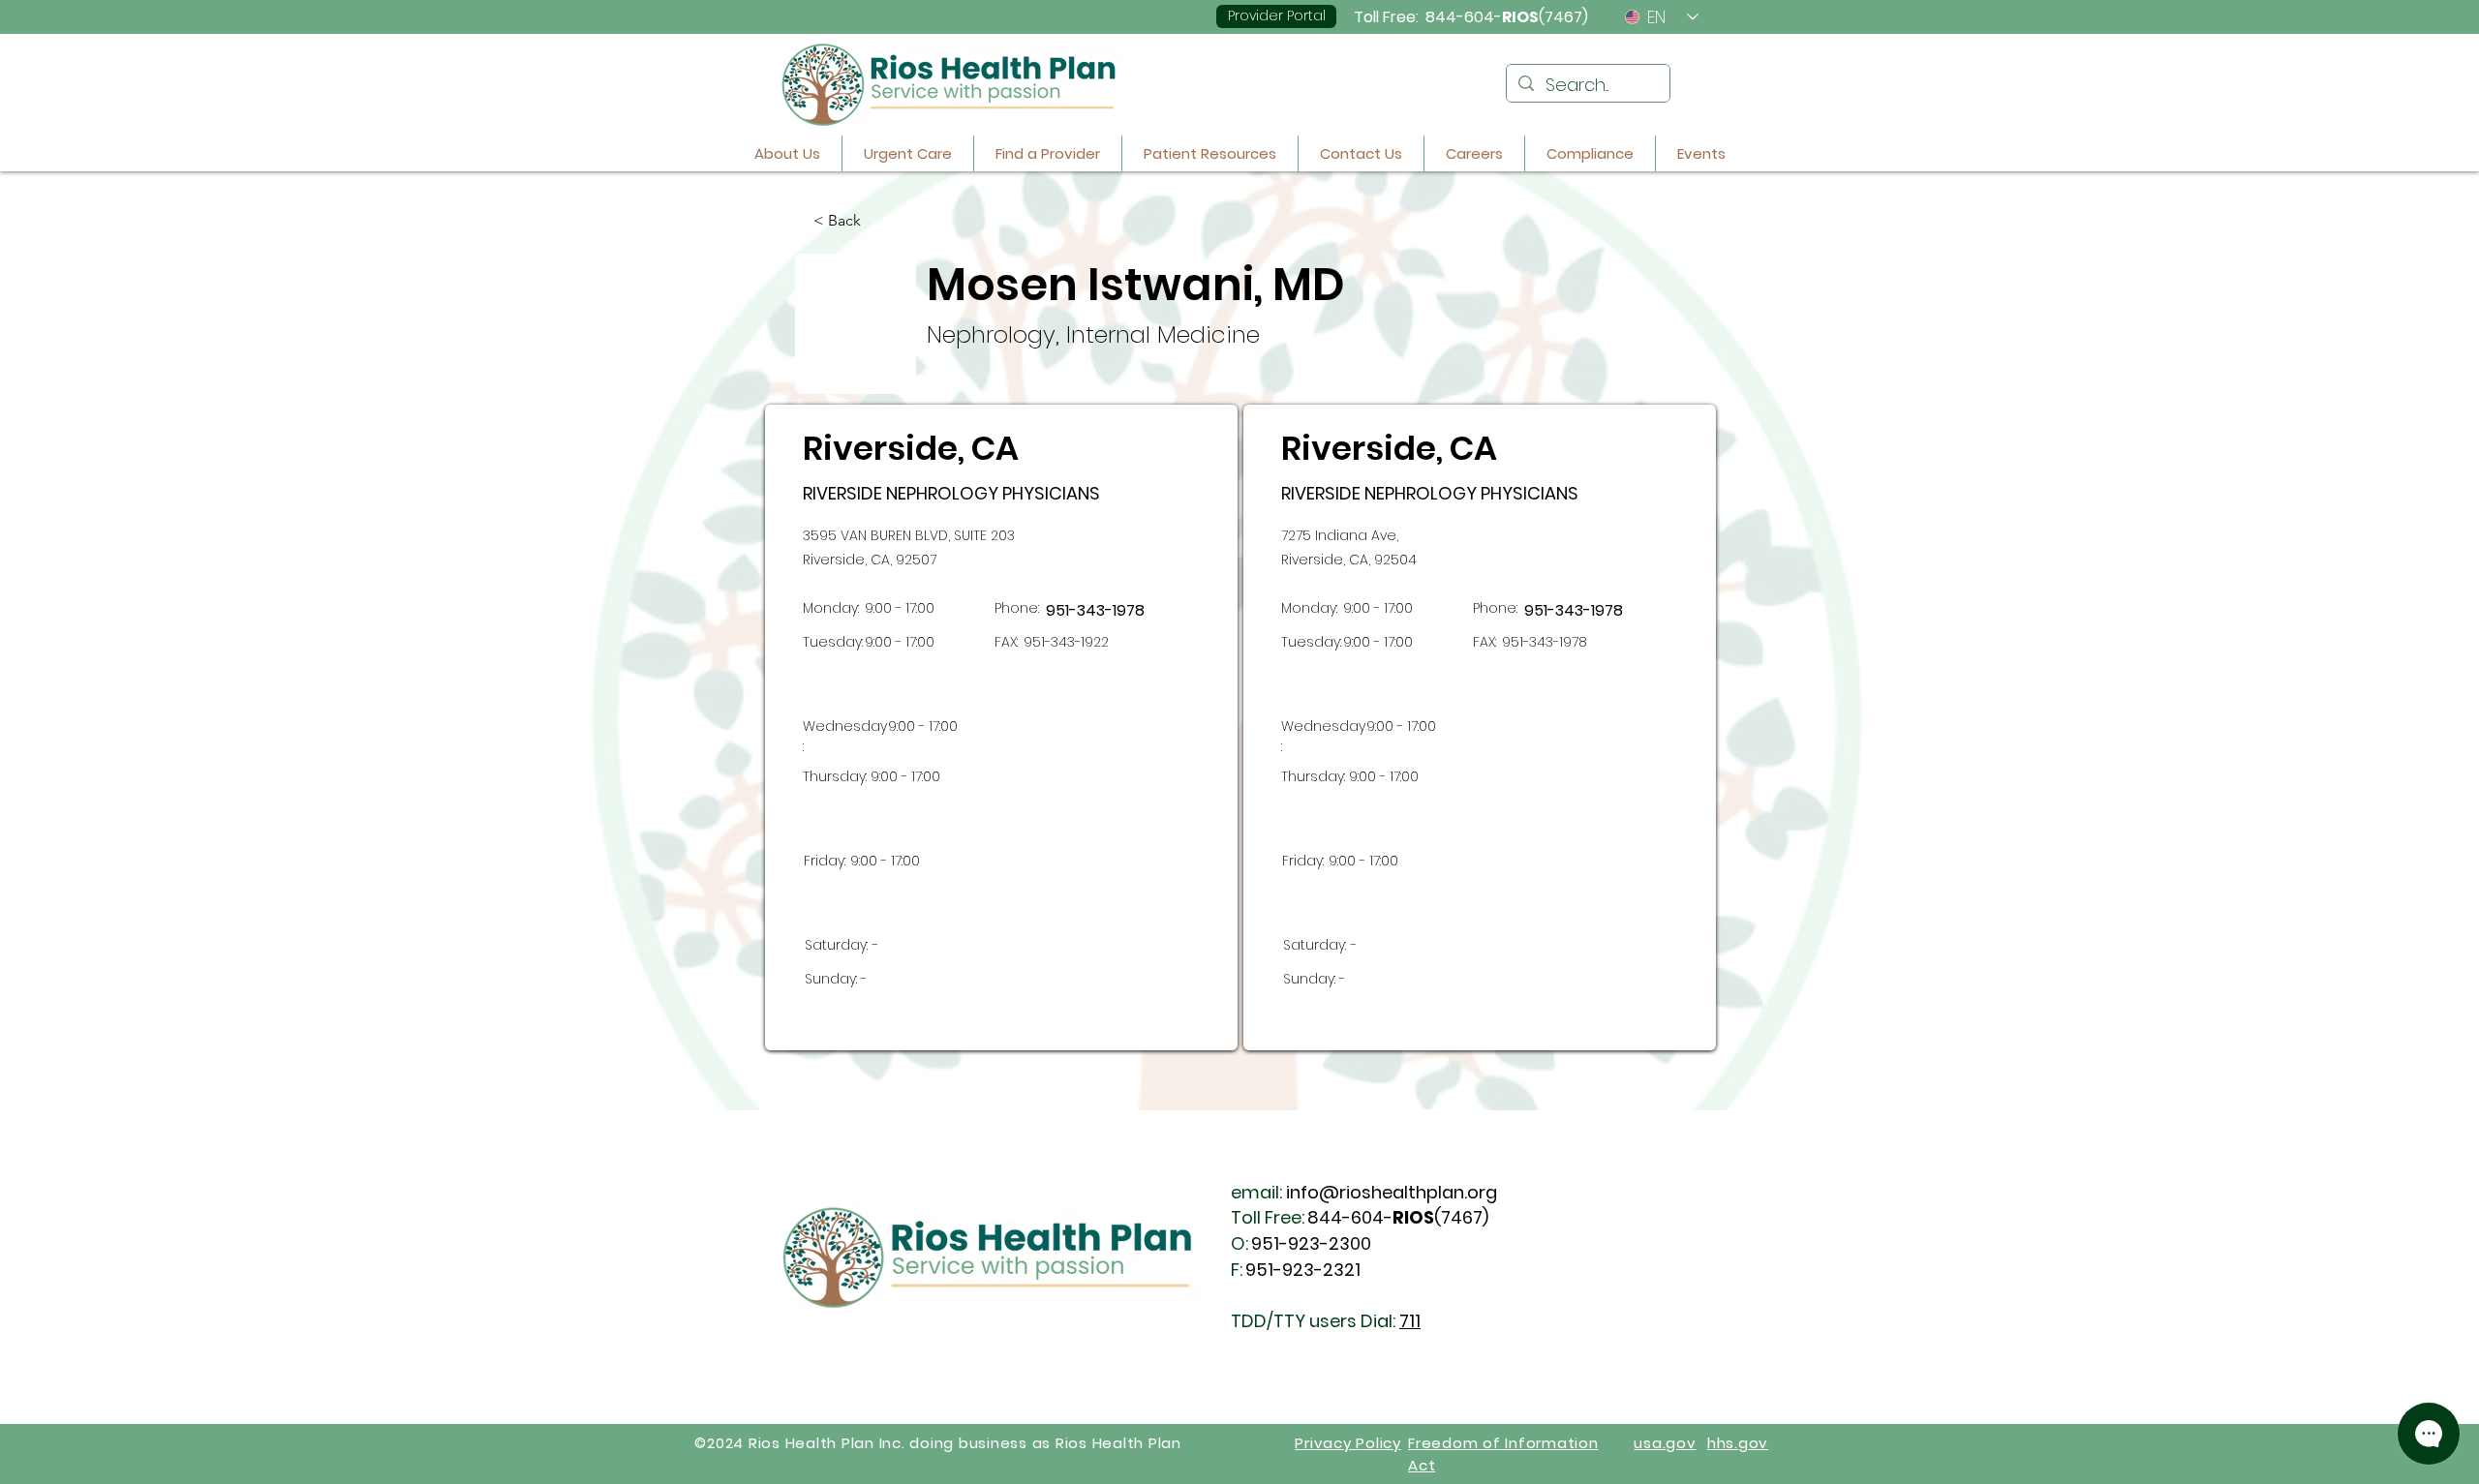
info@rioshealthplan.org (1392, 1192)
